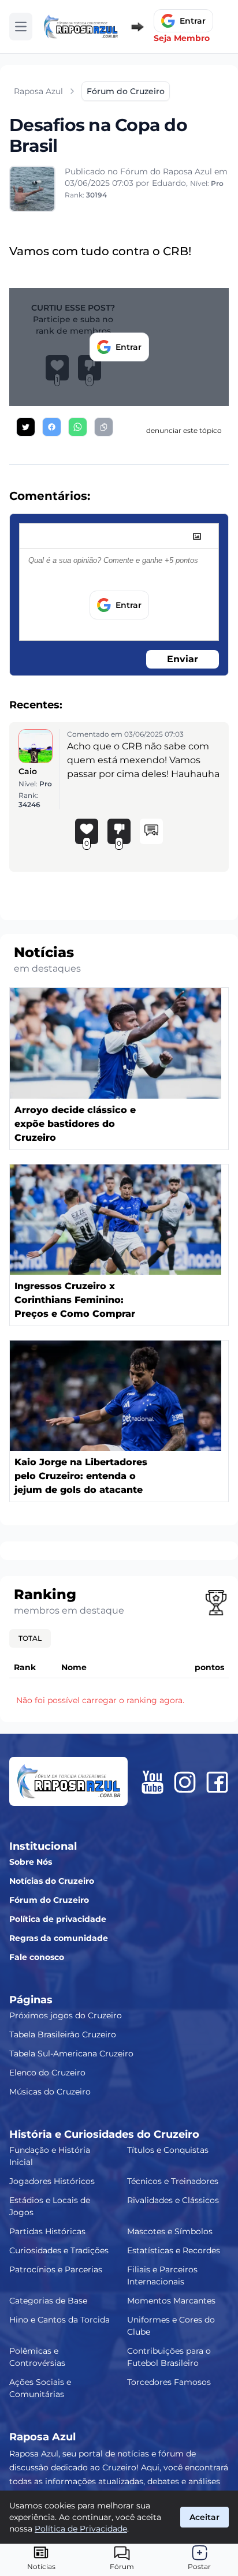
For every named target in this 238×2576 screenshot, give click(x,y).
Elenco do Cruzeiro (47, 2073)
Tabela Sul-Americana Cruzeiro (71, 2054)
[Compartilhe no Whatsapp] (78, 427)
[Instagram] (185, 1782)
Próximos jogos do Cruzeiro (66, 2015)
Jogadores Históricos (52, 2181)
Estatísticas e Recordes (174, 2250)
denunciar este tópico (184, 430)
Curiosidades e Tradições (59, 2250)
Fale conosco (37, 1957)
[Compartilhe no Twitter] (26, 427)
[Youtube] (153, 1782)
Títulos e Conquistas (168, 2150)
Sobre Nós (31, 1862)
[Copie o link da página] (104, 427)
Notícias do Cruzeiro (52, 1881)
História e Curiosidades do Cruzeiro (104, 2134)
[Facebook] (217, 1782)
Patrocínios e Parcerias (56, 2269)
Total (30, 1638)
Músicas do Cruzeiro (50, 2092)
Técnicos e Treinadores (173, 2181)
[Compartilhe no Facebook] (52, 427)
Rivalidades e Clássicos (173, 2200)
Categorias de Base (48, 2301)
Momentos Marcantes (171, 2301)
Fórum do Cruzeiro (49, 1900)
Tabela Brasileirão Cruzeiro (63, 2034)
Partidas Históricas (47, 2231)
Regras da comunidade (59, 1938)
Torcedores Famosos (169, 2382)
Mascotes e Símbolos (170, 2231)
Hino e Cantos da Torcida (59, 2320)
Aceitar (204, 2517)
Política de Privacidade (81, 2529)
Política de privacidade (58, 1919)
